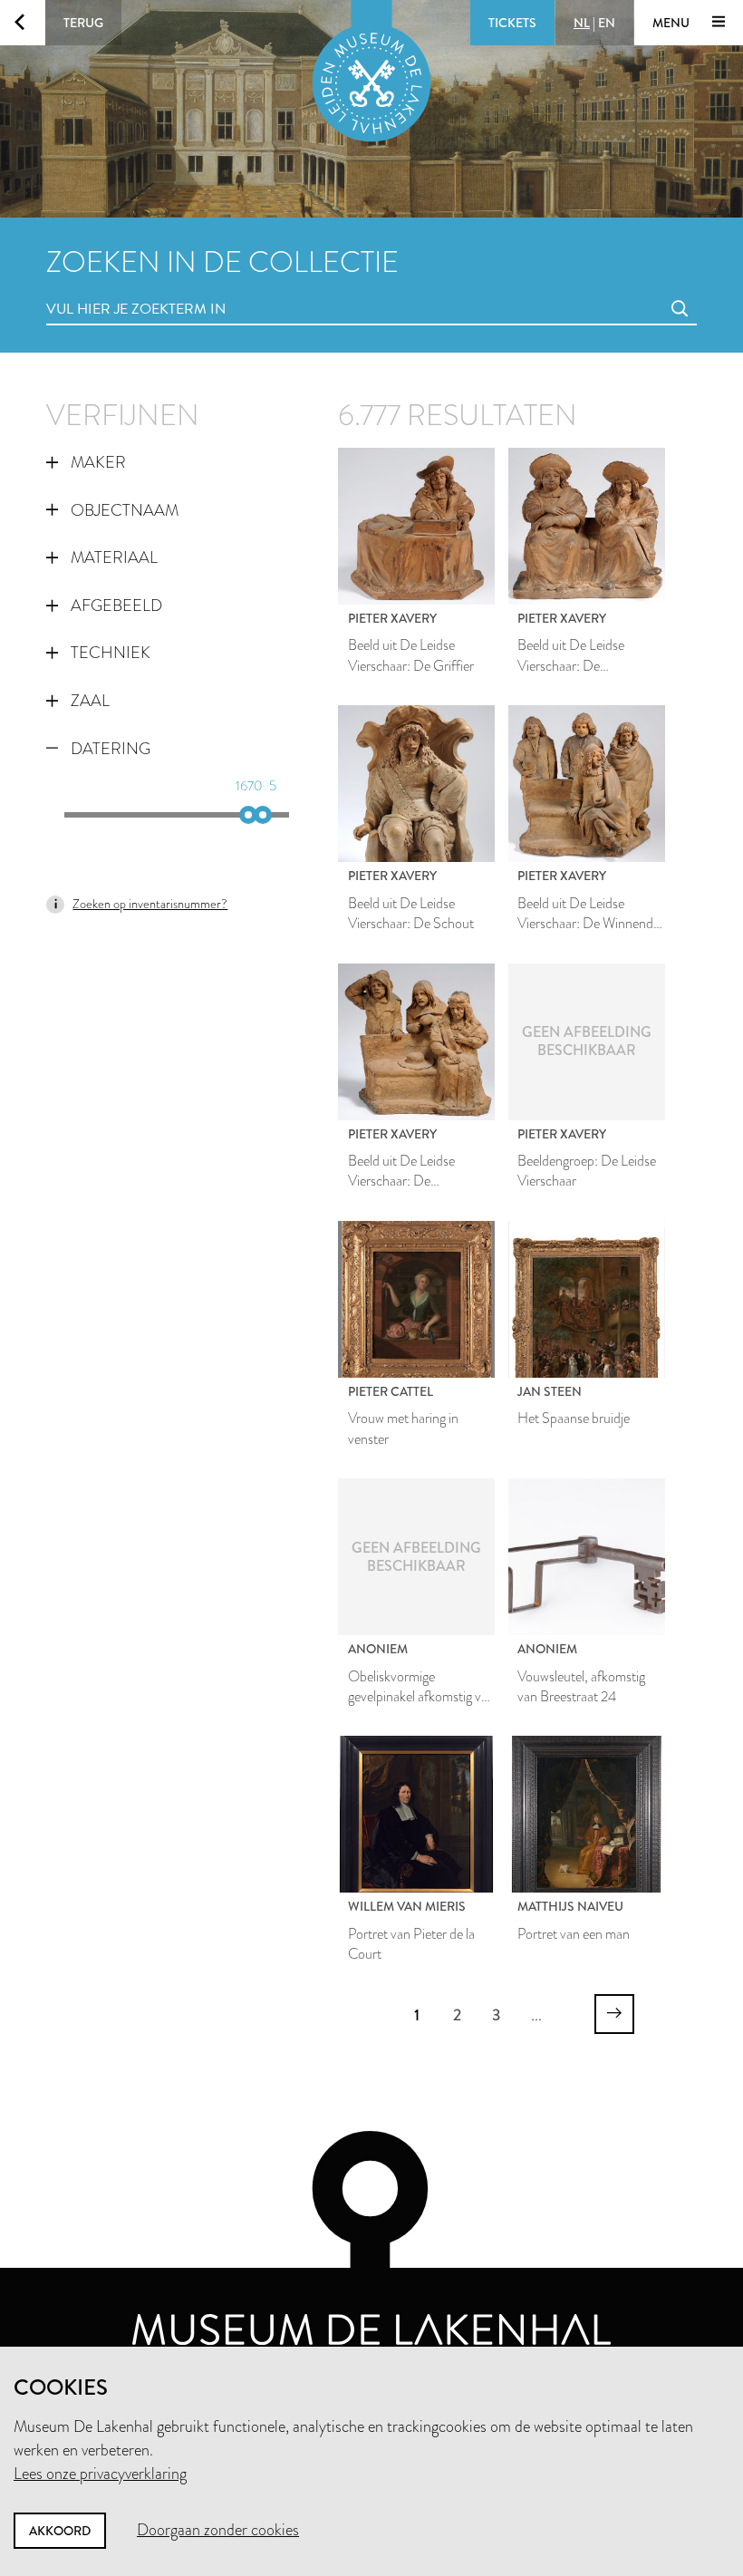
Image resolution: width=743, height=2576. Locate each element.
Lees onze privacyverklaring (100, 2474)
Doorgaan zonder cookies (218, 2530)
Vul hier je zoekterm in (102, 289)
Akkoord (60, 2531)
